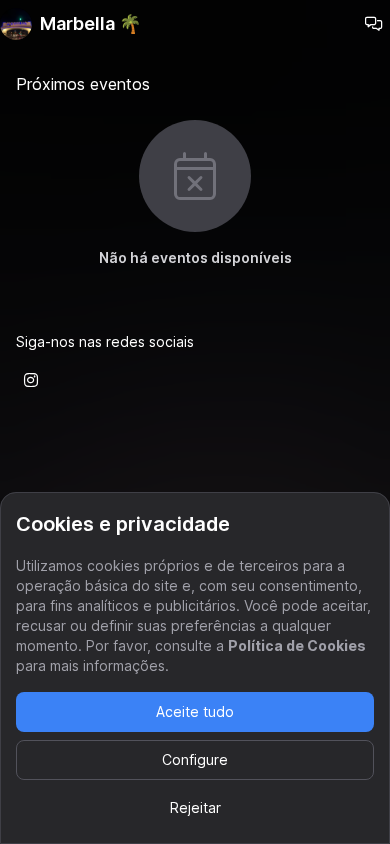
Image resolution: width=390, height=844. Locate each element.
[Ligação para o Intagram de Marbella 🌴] (31, 380)
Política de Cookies (297, 645)
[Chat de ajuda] (374, 24)
